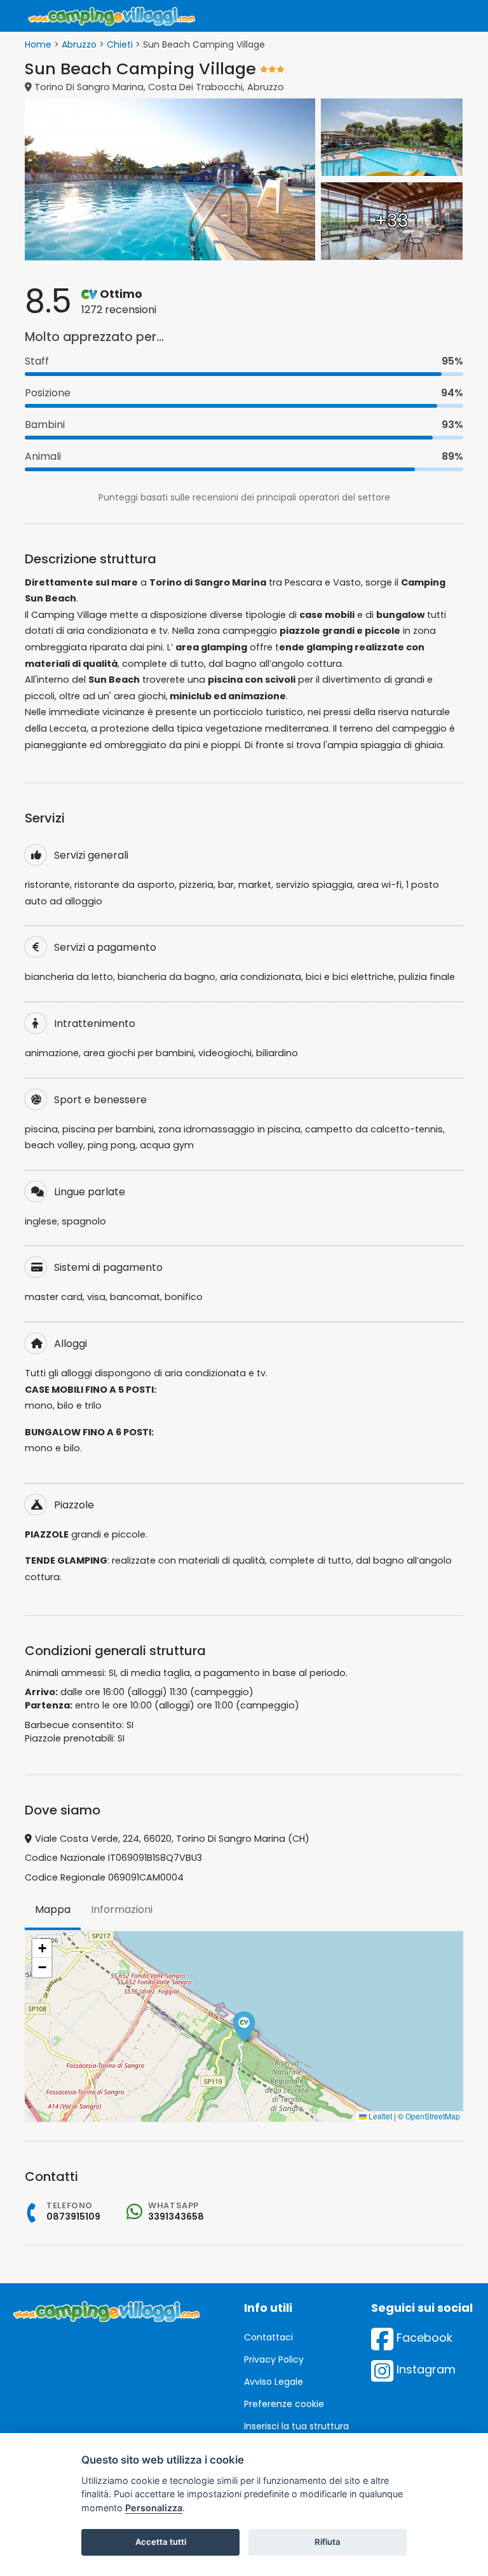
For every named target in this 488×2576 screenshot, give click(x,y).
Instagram (424, 2369)
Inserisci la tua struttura (296, 2426)
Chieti (120, 44)
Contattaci (268, 2337)
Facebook (423, 2338)
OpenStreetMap (433, 2116)
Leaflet (379, 2116)
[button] (244, 2027)
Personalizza (154, 2508)
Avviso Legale (274, 2382)
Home (38, 44)
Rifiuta (328, 2542)
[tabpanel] (244, 2027)
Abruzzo (79, 44)
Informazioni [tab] (122, 1909)
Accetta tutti (161, 2542)
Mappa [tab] (53, 1909)
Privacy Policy (274, 2359)
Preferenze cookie (284, 2404)
